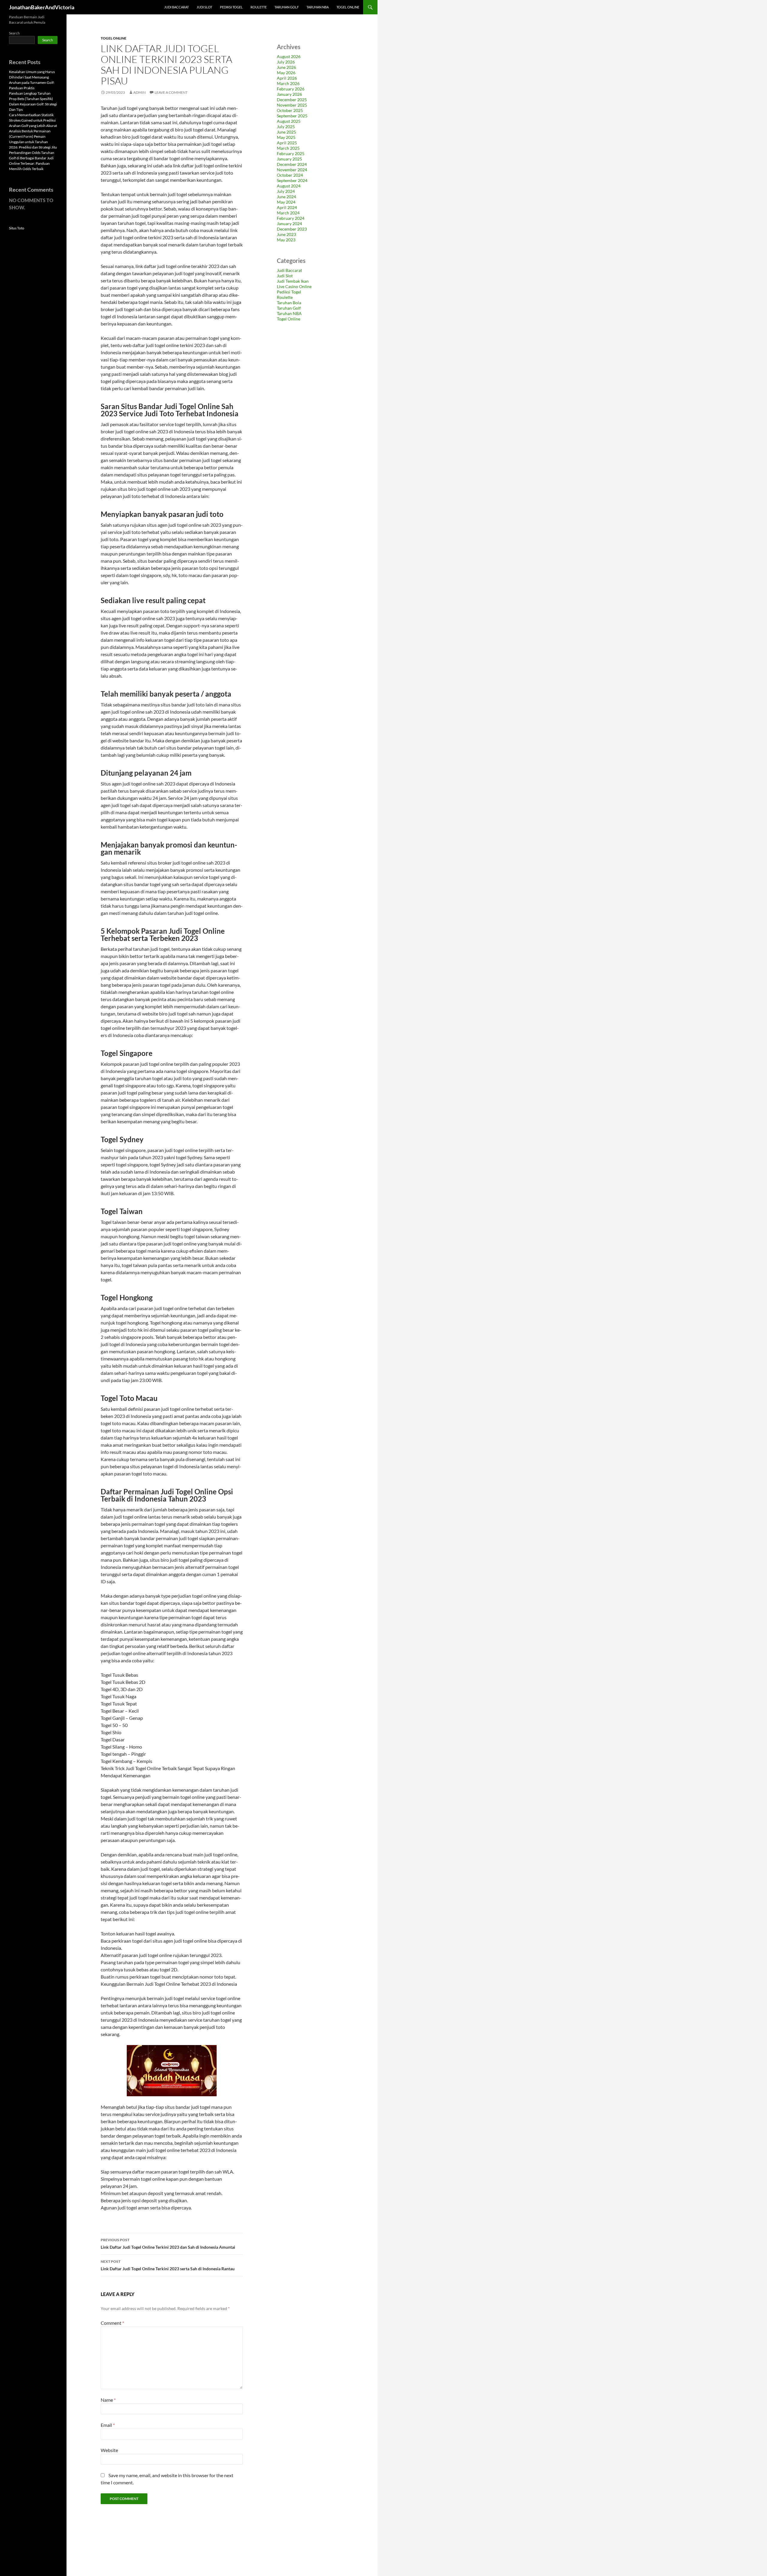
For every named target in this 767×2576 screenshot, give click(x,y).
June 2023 (286, 234)
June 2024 (286, 197)
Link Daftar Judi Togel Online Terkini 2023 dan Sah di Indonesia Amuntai (168, 2244)
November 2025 (292, 105)
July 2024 (286, 191)
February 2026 (291, 89)
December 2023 (292, 229)
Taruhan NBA (318, 7)
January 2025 (289, 159)
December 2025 (292, 100)
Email (108, 2425)
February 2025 (291, 153)
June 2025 (286, 132)
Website (109, 2450)
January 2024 (289, 224)
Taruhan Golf (287, 7)
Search (14, 33)
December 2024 (292, 164)
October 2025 (290, 110)
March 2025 (288, 148)
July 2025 (286, 127)
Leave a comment (171, 92)
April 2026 (287, 78)
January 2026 (289, 94)
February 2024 (291, 218)
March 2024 (288, 213)
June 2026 (286, 67)
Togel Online (348, 7)
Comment (112, 2323)
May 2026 (286, 73)
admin (139, 92)
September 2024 (292, 180)
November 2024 (292, 170)
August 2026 (289, 56)
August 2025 (289, 121)
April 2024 (287, 207)
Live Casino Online (294, 286)
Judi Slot (204, 7)
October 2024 (290, 175)
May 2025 (286, 137)
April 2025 (287, 143)
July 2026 (286, 62)
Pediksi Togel (231, 7)
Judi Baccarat (176, 7)
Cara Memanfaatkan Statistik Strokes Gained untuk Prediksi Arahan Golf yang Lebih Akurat (33, 120)
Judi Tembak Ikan (293, 281)
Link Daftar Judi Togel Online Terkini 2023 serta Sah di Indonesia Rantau (168, 2265)
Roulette (259, 7)
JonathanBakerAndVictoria (42, 7)
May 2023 (286, 240)
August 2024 (289, 186)
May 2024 (286, 202)
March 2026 (288, 83)
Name (108, 2400)
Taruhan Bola (289, 303)
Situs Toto (17, 228)
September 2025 (292, 116)
